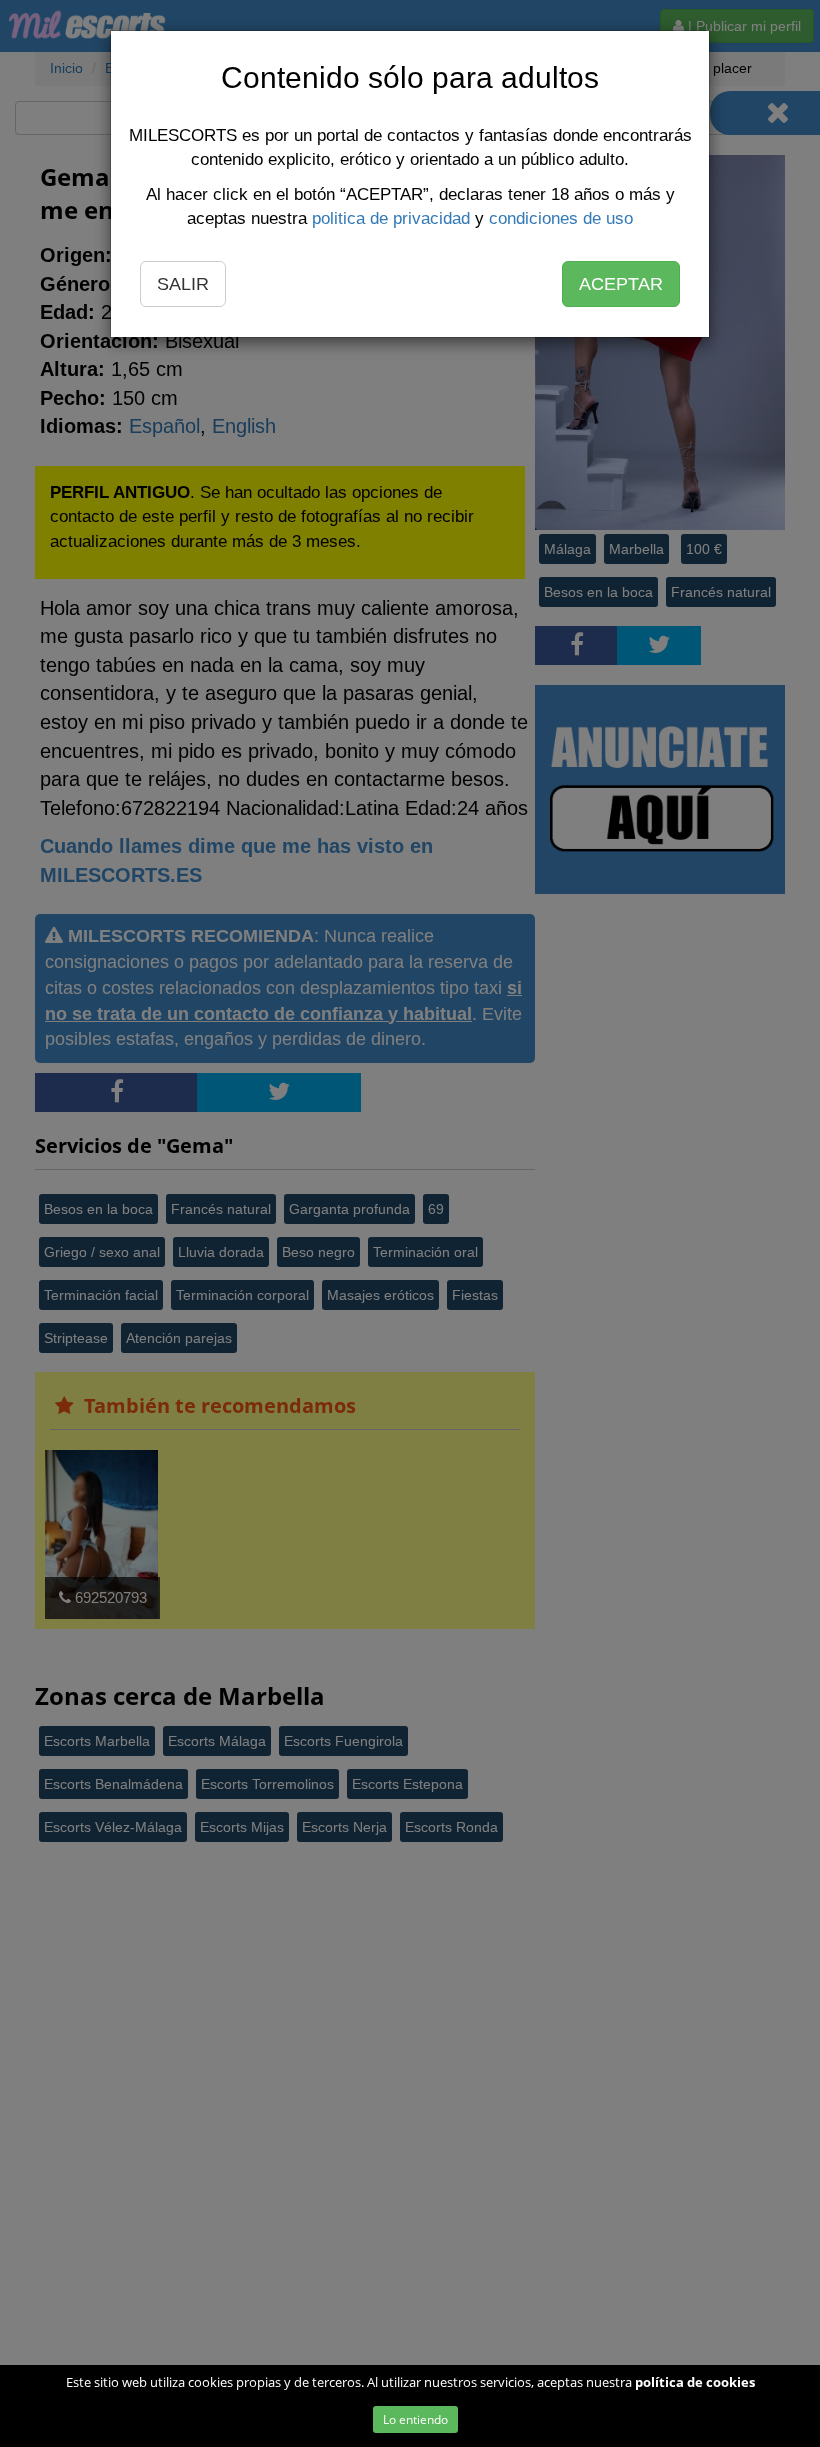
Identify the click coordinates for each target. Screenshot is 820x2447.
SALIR (183, 284)
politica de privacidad (391, 218)
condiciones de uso (561, 218)
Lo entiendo (415, 2419)
